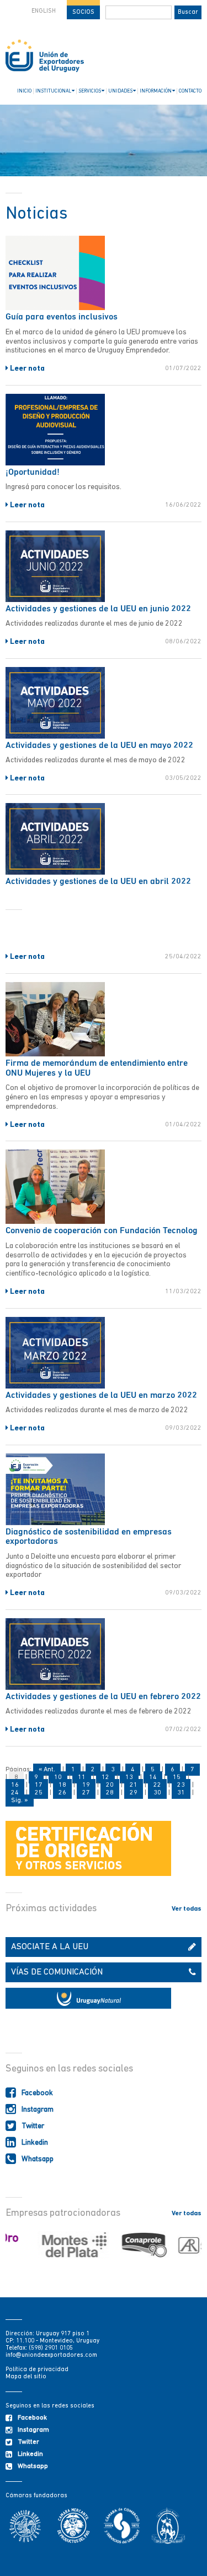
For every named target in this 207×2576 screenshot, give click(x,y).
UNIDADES (120, 91)
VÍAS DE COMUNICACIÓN (57, 1972)
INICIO (24, 91)
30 (157, 1793)
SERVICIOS (90, 91)
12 (105, 1777)
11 (82, 1777)
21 (134, 1785)
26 (62, 1793)
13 (129, 1777)
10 (58, 1777)
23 (181, 1785)
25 (39, 1793)
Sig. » (20, 1801)
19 (86, 1785)
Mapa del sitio (26, 2377)
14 (153, 1777)
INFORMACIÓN (156, 91)
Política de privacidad (37, 2370)
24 (15, 1793)
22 (157, 1785)
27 (86, 1793)
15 (177, 1777)
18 (62, 1785)
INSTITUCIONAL (53, 91)
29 (134, 1793)
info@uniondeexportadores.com (51, 2355)
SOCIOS (83, 12)
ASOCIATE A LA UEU (50, 1947)
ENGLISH (44, 11)
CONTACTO (190, 91)
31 (181, 1793)
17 (39, 1785)
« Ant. (47, 1770)
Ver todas (187, 1909)
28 (110, 1793)
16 (15, 1785)
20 (110, 1785)
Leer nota (26, 369)
